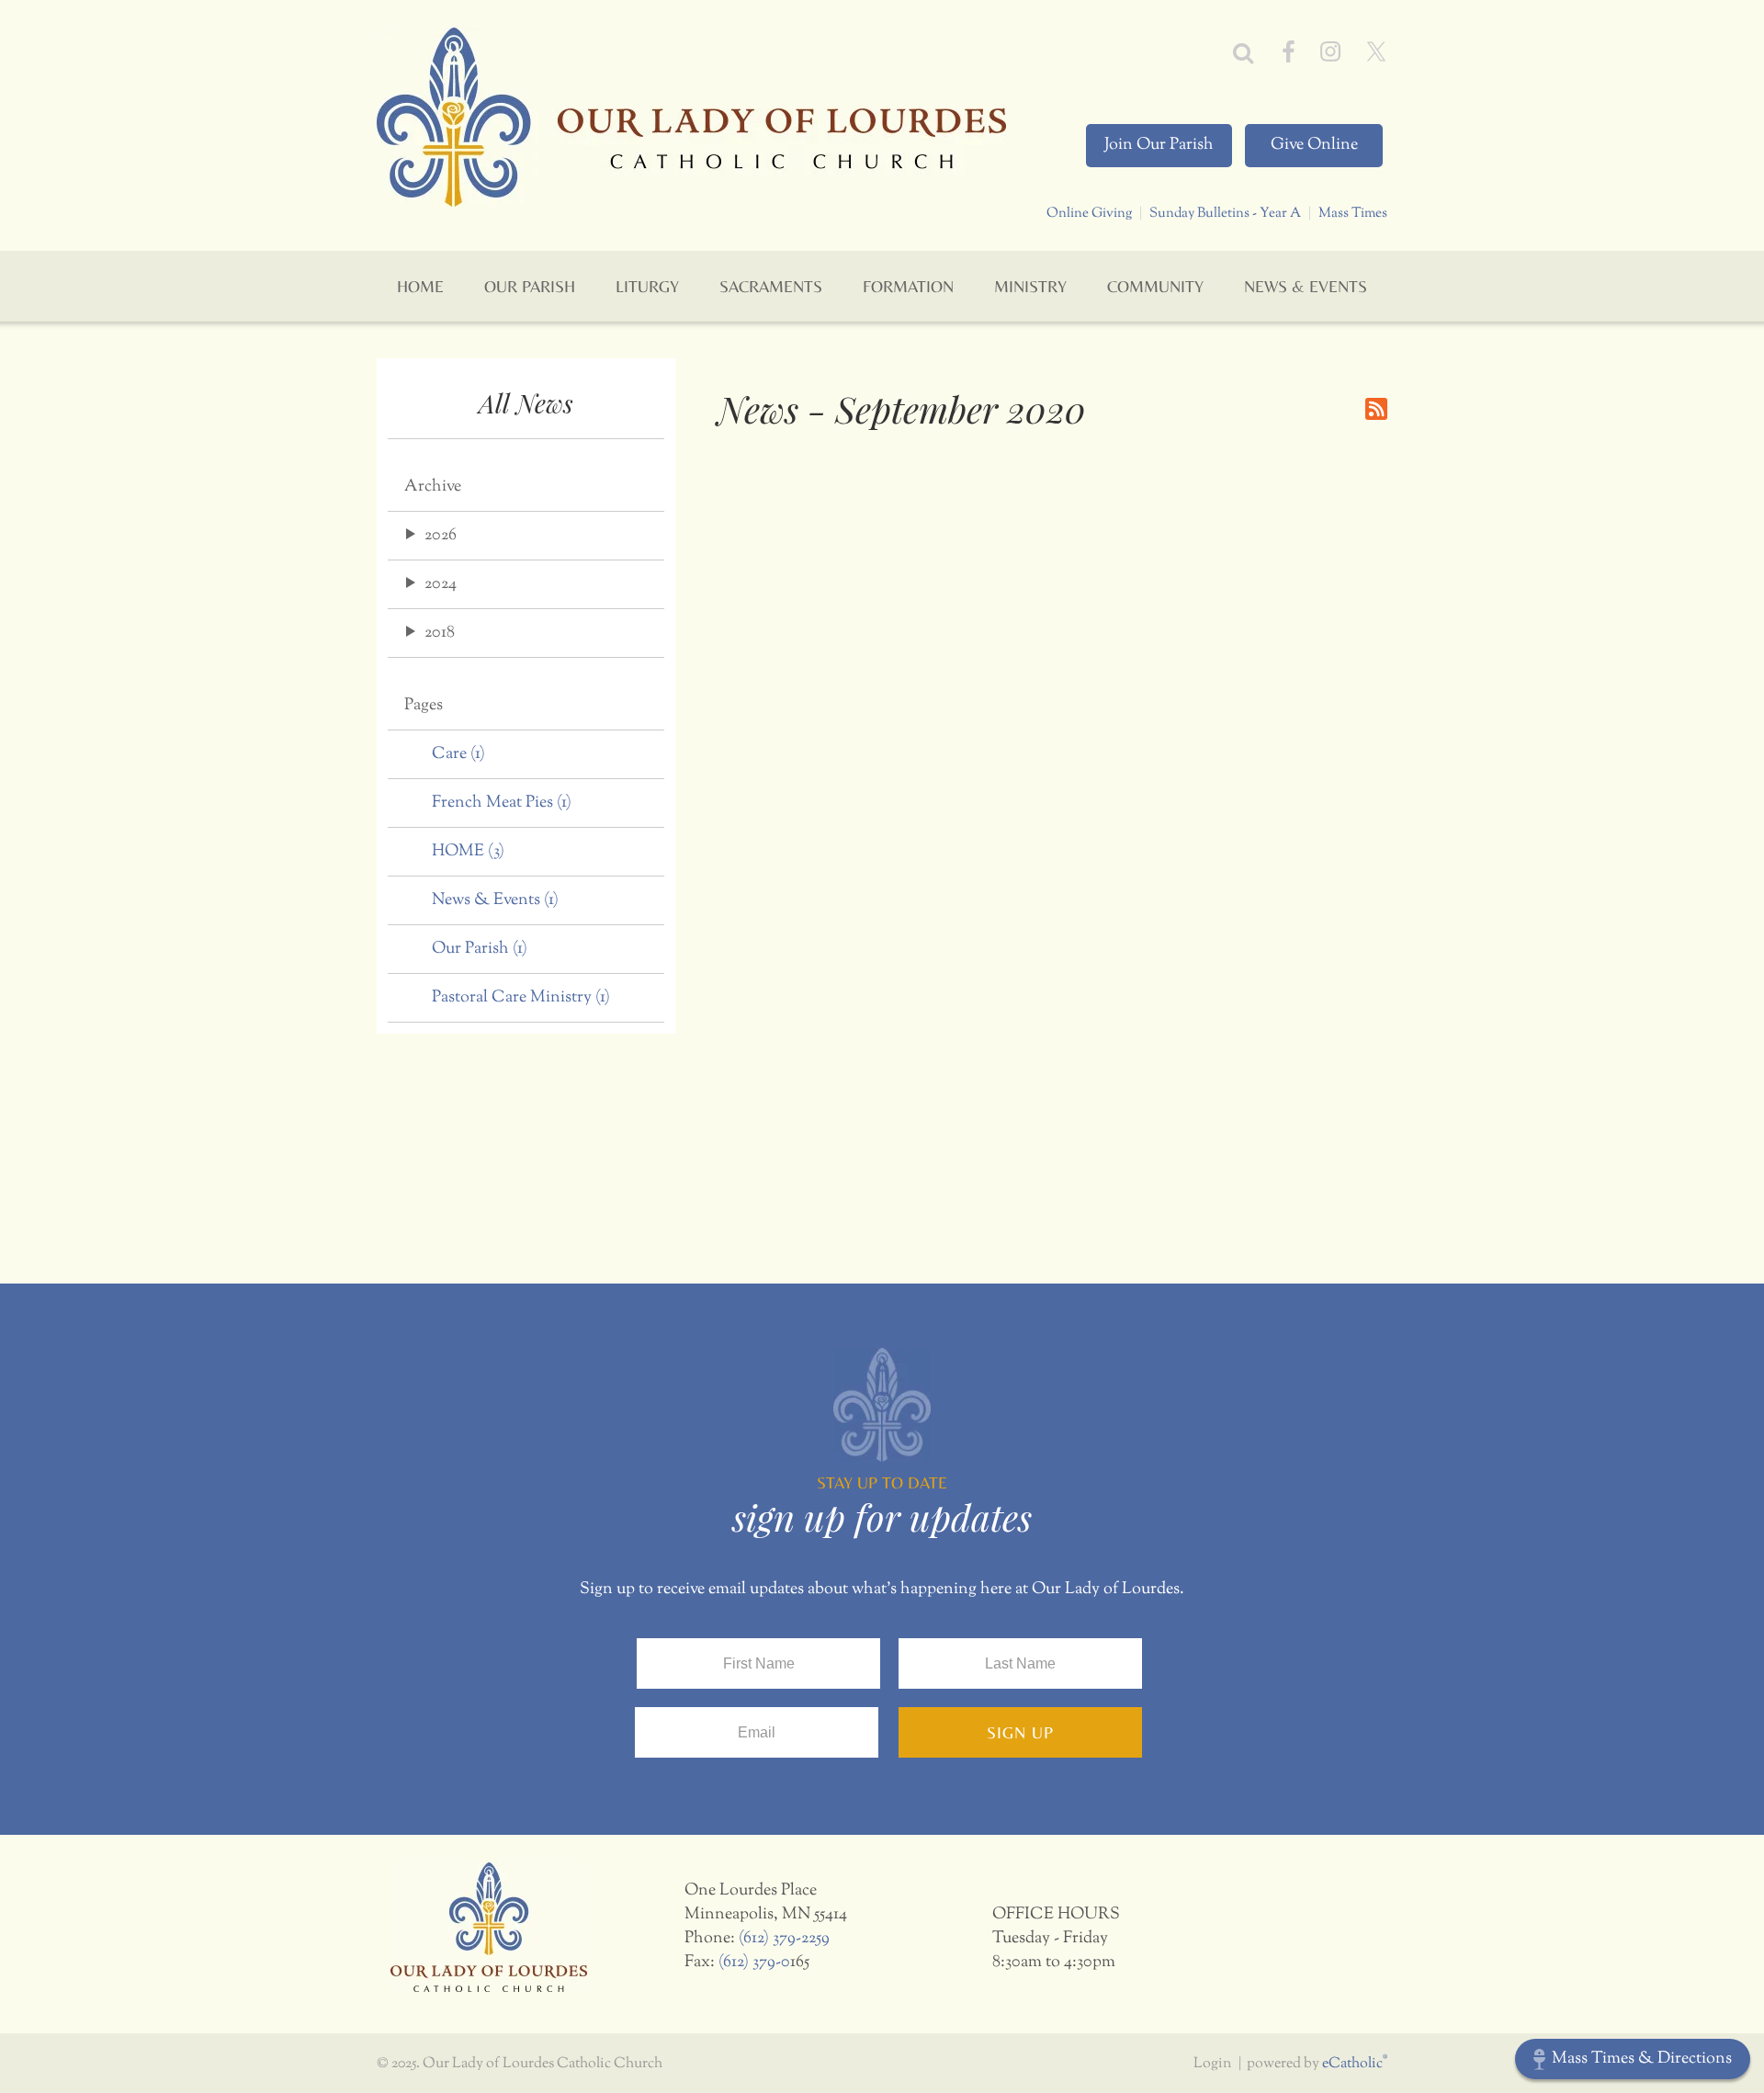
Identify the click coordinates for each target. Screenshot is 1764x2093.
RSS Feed (1376, 409)
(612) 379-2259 (784, 1939)
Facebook (1289, 51)
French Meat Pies (502, 803)
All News (526, 403)
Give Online (1314, 145)
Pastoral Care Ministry (521, 998)
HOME (468, 852)
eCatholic (1355, 2064)
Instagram (1330, 51)
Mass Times (1353, 213)
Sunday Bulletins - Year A (1225, 213)
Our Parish (480, 949)
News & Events (495, 900)
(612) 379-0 (754, 1963)
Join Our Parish (1159, 145)
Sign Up (1020, 1732)
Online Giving (1089, 213)
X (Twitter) (1376, 51)
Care (458, 754)
